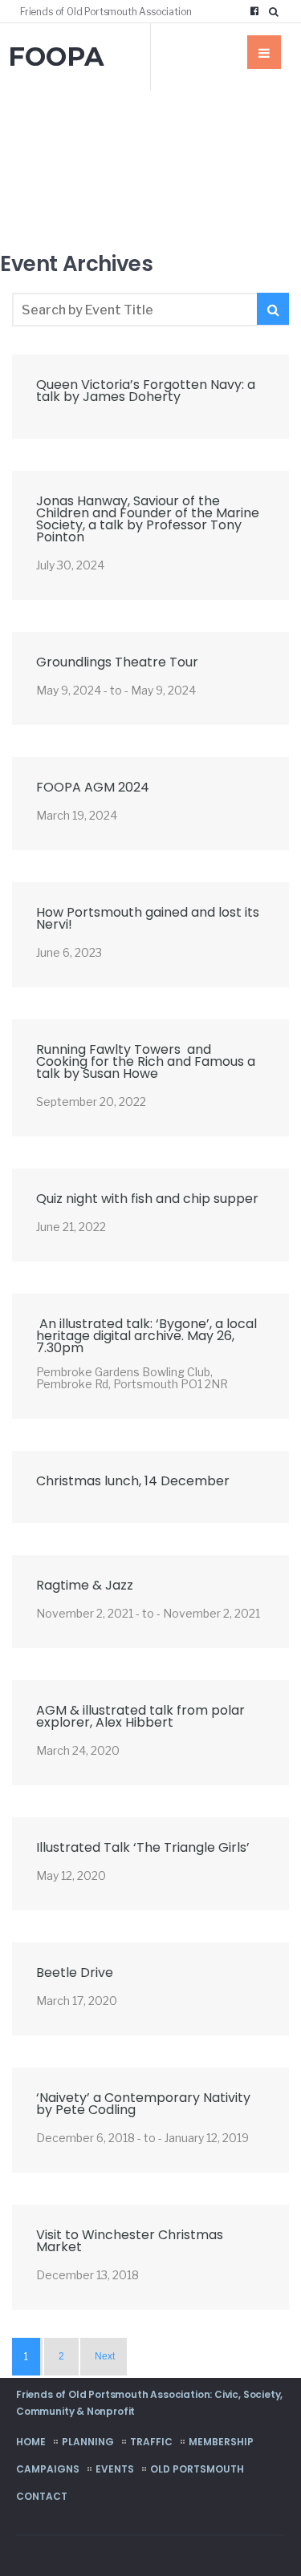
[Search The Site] (277, 11)
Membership (221, 2442)
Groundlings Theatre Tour (117, 662)
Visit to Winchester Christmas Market (130, 2241)
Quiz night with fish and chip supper (147, 1199)
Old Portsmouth (197, 2469)
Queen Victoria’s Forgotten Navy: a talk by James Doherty (146, 391)
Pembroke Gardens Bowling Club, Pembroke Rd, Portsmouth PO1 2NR (132, 1378)
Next (105, 2356)
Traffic (151, 2442)
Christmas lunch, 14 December (133, 1481)
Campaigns (48, 2469)
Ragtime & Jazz (85, 1585)
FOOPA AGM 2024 (93, 787)
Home (31, 2442)
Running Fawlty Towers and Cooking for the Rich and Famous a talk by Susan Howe (146, 1061)
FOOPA (56, 57)
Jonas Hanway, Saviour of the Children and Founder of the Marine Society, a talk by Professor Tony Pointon (148, 519)
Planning (88, 2442)
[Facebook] (254, 11)
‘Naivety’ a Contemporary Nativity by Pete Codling (143, 2104)
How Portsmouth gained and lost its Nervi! (148, 918)
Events (115, 2469)
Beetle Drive (75, 1973)
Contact (42, 2496)
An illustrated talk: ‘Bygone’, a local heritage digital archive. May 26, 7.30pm (146, 1336)
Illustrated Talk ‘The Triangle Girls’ (143, 1847)
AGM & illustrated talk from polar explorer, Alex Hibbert (140, 1716)
